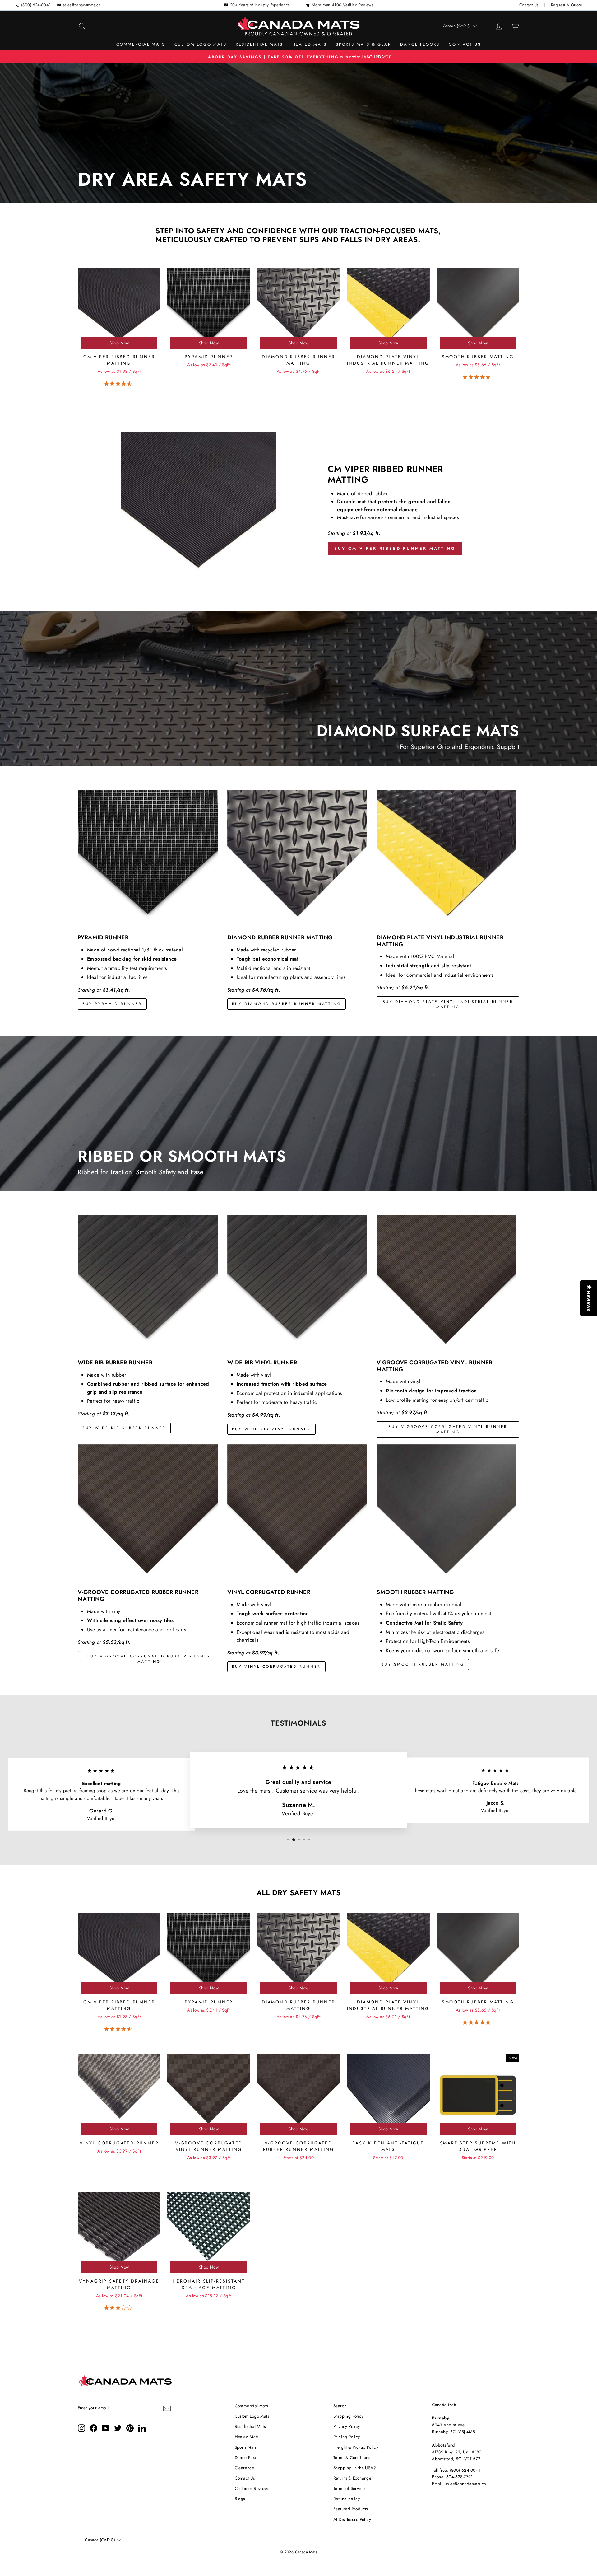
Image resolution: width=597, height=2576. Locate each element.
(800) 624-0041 (36, 5)
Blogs (240, 2499)
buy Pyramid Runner (112, 1004)
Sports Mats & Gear (363, 44)
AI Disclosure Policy (352, 2519)
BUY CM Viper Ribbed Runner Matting (395, 548)
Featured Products (351, 2509)
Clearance (245, 2468)
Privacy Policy (347, 2426)
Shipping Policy (348, 2416)
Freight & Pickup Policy (356, 2447)
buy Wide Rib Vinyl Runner (271, 1429)
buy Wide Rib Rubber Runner (124, 1428)
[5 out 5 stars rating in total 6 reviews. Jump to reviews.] (478, 377)
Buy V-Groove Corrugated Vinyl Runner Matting (448, 1429)
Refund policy (347, 2499)
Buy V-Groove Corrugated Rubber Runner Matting (149, 1659)
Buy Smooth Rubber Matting (423, 1664)
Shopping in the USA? (355, 2468)
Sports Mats (245, 2447)
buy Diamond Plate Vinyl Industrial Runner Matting (448, 1004)
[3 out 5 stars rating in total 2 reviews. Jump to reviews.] (119, 2308)
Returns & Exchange (352, 2478)
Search (340, 2406)
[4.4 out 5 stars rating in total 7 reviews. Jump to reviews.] (119, 384)
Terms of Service (349, 2488)
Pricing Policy (347, 2437)
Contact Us (529, 5)
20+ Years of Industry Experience (260, 5)
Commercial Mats (141, 44)
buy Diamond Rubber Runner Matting (287, 1004)
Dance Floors (420, 44)
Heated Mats (310, 44)
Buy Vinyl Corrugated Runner (276, 1667)
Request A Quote (567, 5)
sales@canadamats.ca (82, 5)
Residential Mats (259, 44)
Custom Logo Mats (201, 44)
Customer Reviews (252, 2488)
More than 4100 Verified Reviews (342, 5)
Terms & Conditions (352, 2457)
